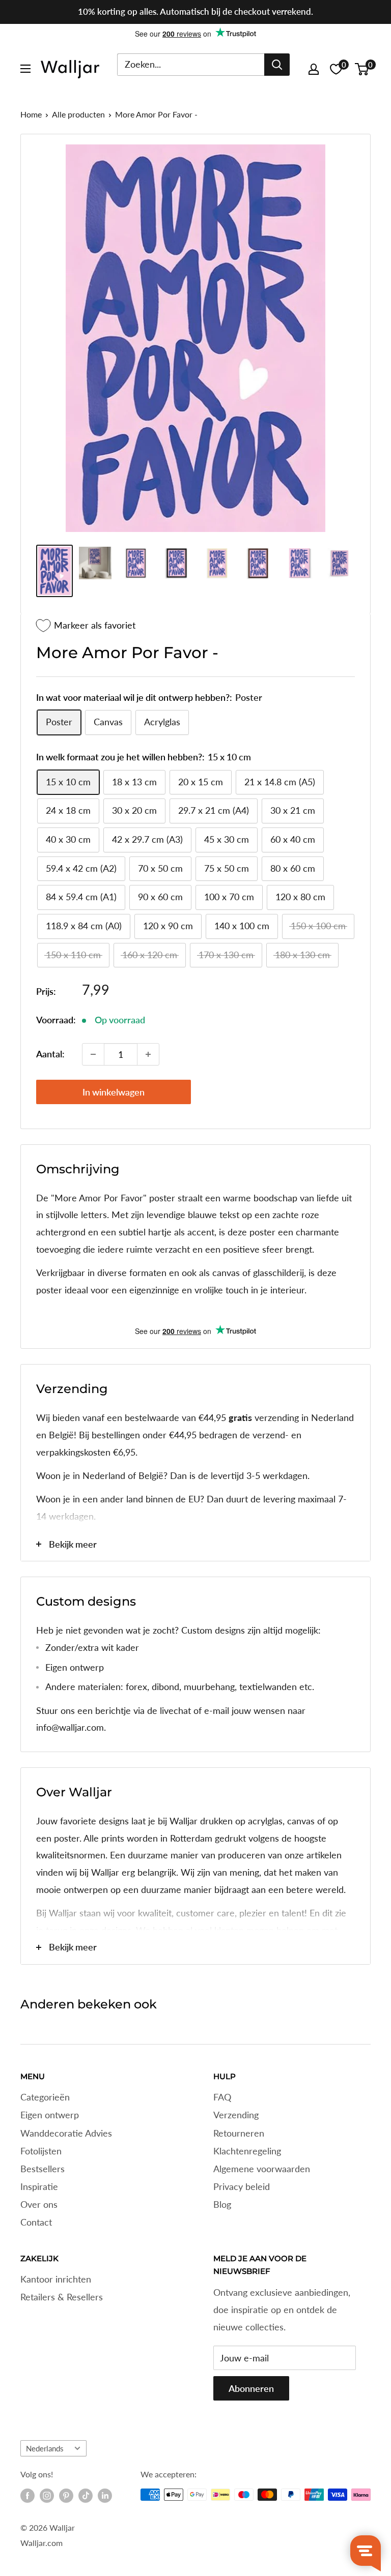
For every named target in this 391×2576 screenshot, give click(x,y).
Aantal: (50, 1054)
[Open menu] (25, 69)
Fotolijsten (41, 2151)
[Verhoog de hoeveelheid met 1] (148, 1054)
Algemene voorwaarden (262, 2169)
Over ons (39, 2204)
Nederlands (45, 2448)
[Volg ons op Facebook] (27, 2496)
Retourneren (239, 2133)
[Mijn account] (314, 69)
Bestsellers (43, 2169)
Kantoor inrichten (56, 2279)
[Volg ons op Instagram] (47, 2496)
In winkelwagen (114, 1092)
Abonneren (251, 2388)
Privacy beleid (242, 2186)
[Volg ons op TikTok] (86, 2496)
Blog (222, 2204)
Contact (36, 2222)
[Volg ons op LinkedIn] (105, 2496)
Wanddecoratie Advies (66, 2133)
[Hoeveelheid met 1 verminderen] (93, 1054)
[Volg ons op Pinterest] (66, 2496)
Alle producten (78, 114)
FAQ (222, 2097)
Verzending (236, 2115)
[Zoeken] (277, 65)
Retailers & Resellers (62, 2297)
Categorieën (45, 2097)
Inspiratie (39, 2186)
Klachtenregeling (247, 2151)
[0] (362, 69)
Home (31, 114)
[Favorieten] (336, 69)
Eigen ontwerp (50, 2115)
